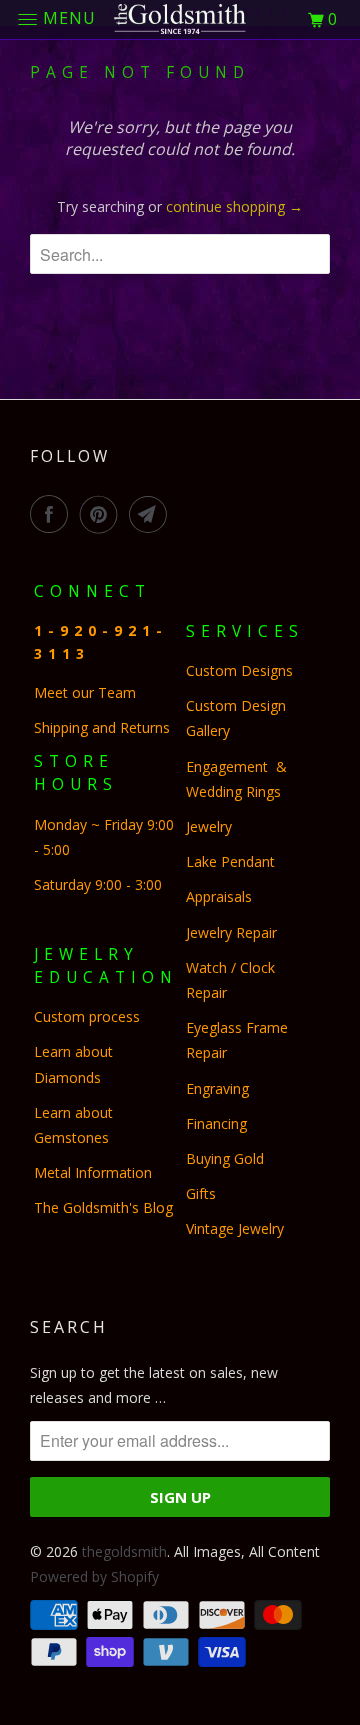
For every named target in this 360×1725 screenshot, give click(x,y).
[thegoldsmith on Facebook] (53, 514)
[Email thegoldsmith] (152, 514)
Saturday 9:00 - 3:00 (98, 884)
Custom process (87, 1016)
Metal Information (93, 1172)
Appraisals (219, 896)
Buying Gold (225, 1158)
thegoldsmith (124, 1551)
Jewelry (209, 826)
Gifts (201, 1193)
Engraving (217, 1088)
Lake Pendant (230, 861)
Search (69, 1327)
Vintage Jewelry (235, 1228)
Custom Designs (243, 670)
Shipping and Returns (102, 727)
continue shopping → (234, 206)
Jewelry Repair (231, 932)
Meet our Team (85, 692)
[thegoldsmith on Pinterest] (103, 514)
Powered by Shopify (94, 1576)
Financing (218, 1123)
